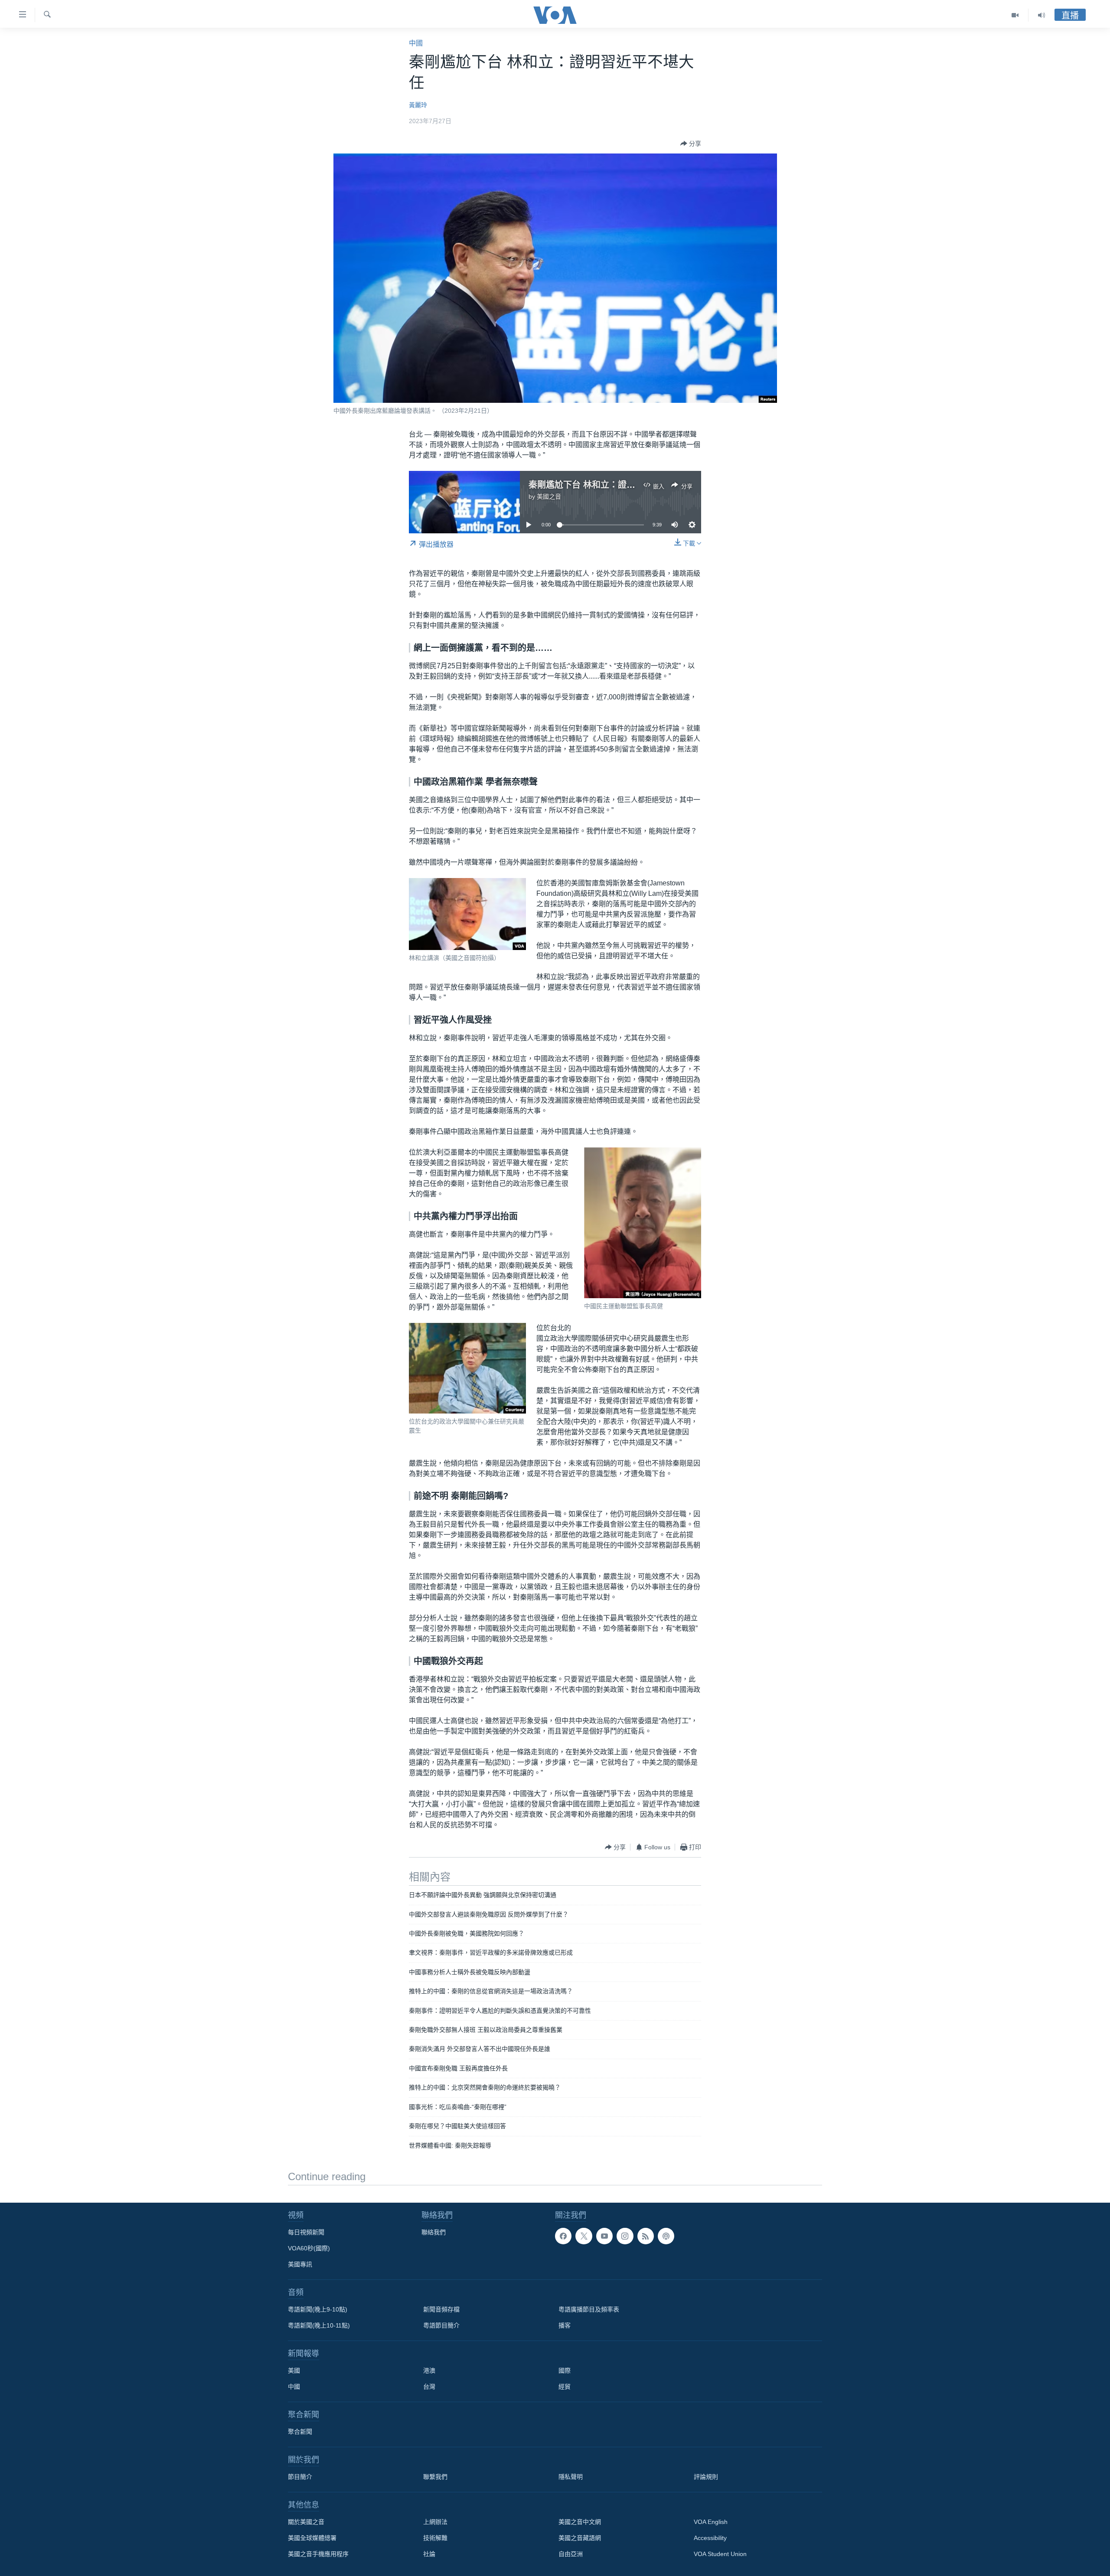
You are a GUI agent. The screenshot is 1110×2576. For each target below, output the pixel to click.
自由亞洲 (571, 2554)
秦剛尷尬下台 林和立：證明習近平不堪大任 (612, 485)
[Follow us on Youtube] (604, 2236)
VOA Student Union (720, 2554)
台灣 (429, 2387)
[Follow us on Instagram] (625, 2236)
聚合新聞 (300, 2432)
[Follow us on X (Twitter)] (584, 2236)
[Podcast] (666, 2236)
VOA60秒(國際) (309, 2248)
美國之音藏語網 (580, 2538)
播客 (565, 2325)
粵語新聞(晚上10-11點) (319, 2325)
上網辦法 (435, 2522)
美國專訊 (300, 2264)
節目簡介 (300, 2477)
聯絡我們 (434, 2232)
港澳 (429, 2370)
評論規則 (706, 2477)
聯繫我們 (435, 2477)
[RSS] (646, 2236)
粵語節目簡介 (441, 2325)
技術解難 (435, 2538)
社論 (429, 2554)
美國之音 (549, 496)
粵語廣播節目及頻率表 (589, 2309)
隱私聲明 (571, 2477)
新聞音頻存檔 (441, 2309)
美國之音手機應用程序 (318, 2554)
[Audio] (1041, 15)
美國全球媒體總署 (312, 2538)
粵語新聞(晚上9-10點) (318, 2309)
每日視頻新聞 (306, 2232)
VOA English (711, 2522)
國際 (565, 2370)
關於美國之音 (306, 2522)
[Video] (1015, 15)
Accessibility (710, 2538)
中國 (416, 43)
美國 (294, 2370)
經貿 (565, 2387)
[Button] (691, 144)
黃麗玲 (418, 105)
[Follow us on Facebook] (563, 2236)
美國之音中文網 (580, 2522)
